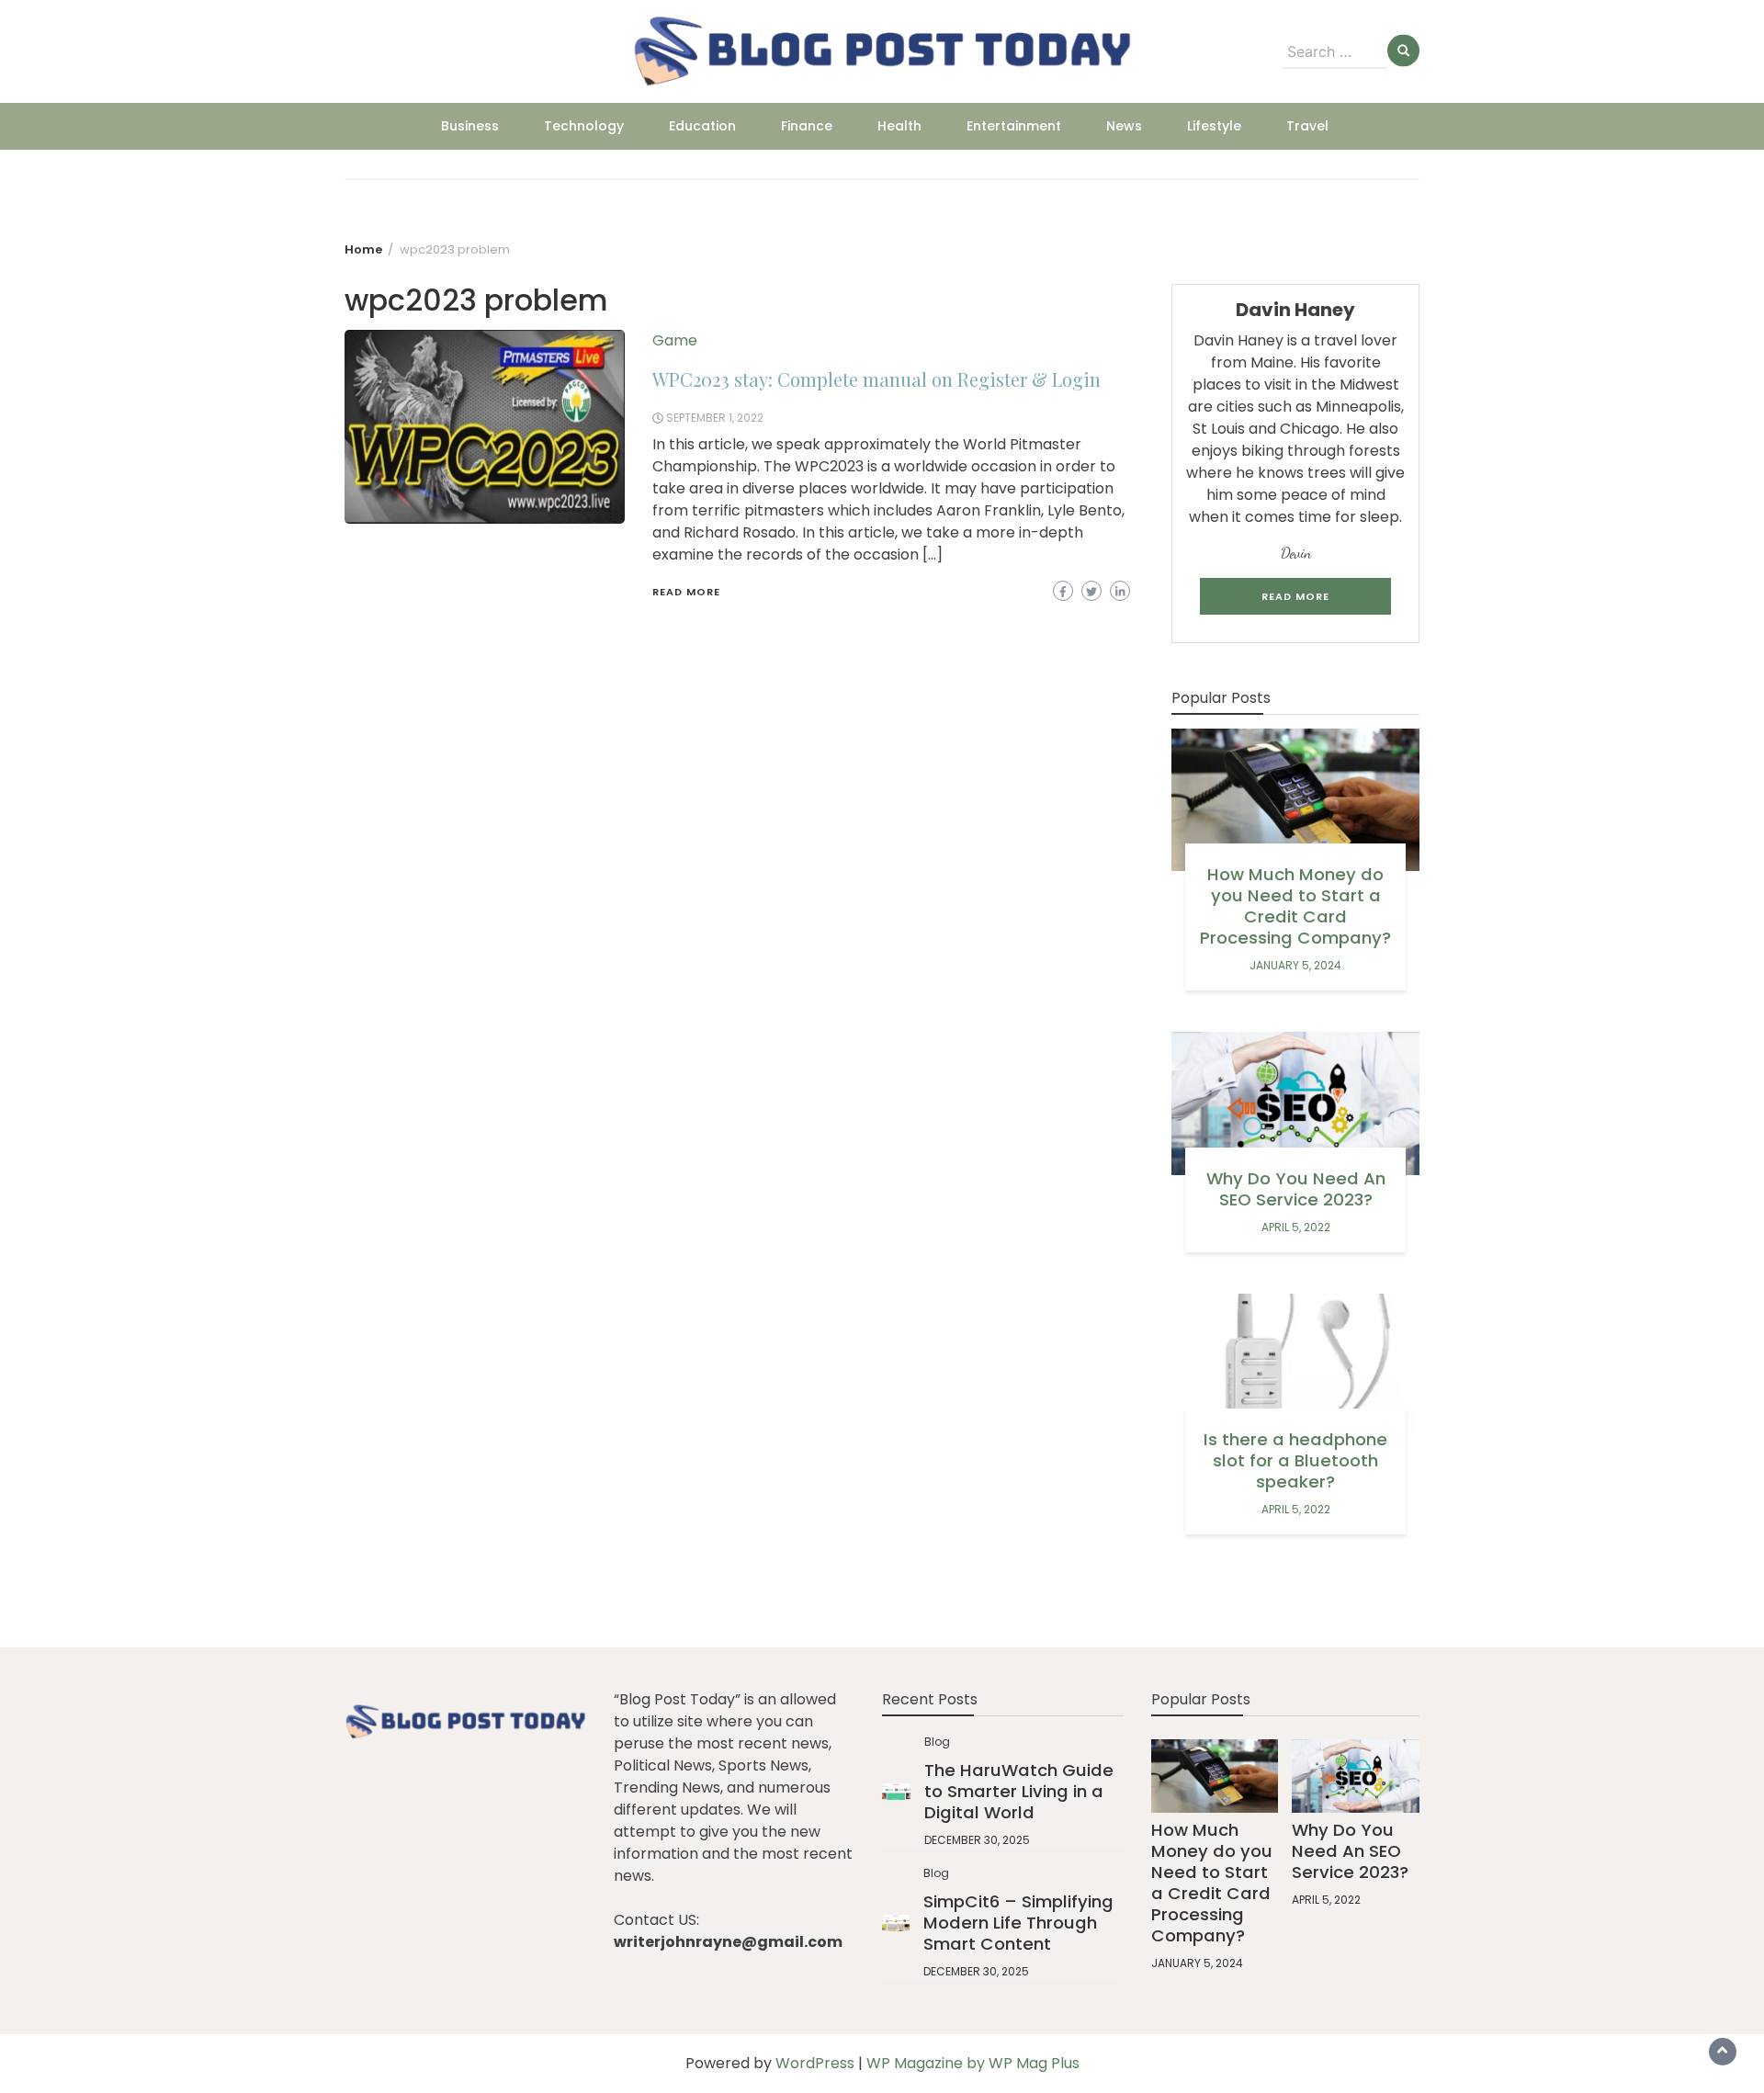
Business (470, 126)
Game (675, 340)
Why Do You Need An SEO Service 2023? (1296, 1189)
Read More (686, 592)
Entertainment (1014, 126)
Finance (807, 126)
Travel (1307, 126)
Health (899, 126)
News (1124, 126)
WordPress (815, 2063)
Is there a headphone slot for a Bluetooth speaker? (1295, 1460)
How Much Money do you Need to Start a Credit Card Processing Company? (1295, 906)
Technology (584, 126)
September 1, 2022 (715, 418)
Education (702, 126)
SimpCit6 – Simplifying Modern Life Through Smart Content (1018, 1923)
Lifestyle (1214, 126)
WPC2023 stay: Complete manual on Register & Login (876, 379)
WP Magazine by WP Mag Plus (973, 2063)
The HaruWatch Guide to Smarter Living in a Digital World (1019, 1791)
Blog (937, 1742)
